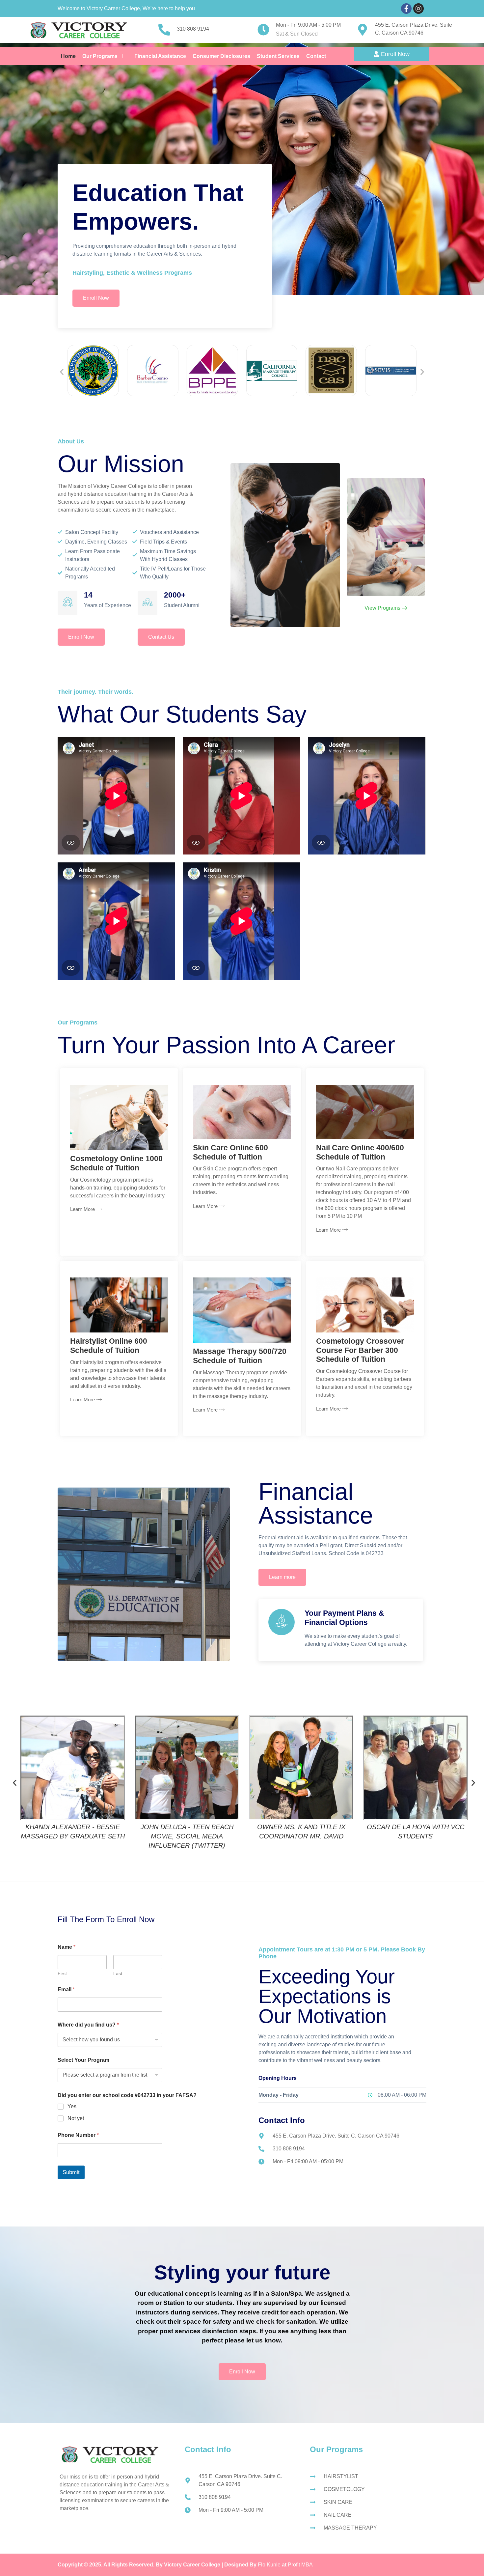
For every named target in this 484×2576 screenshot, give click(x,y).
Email (66, 1989)
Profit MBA (300, 2565)
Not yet (76, 2118)
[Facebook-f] (406, 9)
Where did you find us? (88, 2025)
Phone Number (78, 2135)
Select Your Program (83, 2060)
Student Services (278, 56)
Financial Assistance (160, 56)
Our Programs (100, 56)
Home (68, 56)
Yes (72, 2106)
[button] (62, 372)
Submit (71, 2172)
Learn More (82, 1209)
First (62, 1974)
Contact (316, 56)
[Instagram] (418, 9)
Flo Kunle (270, 2565)
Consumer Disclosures (221, 56)
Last (118, 1974)
